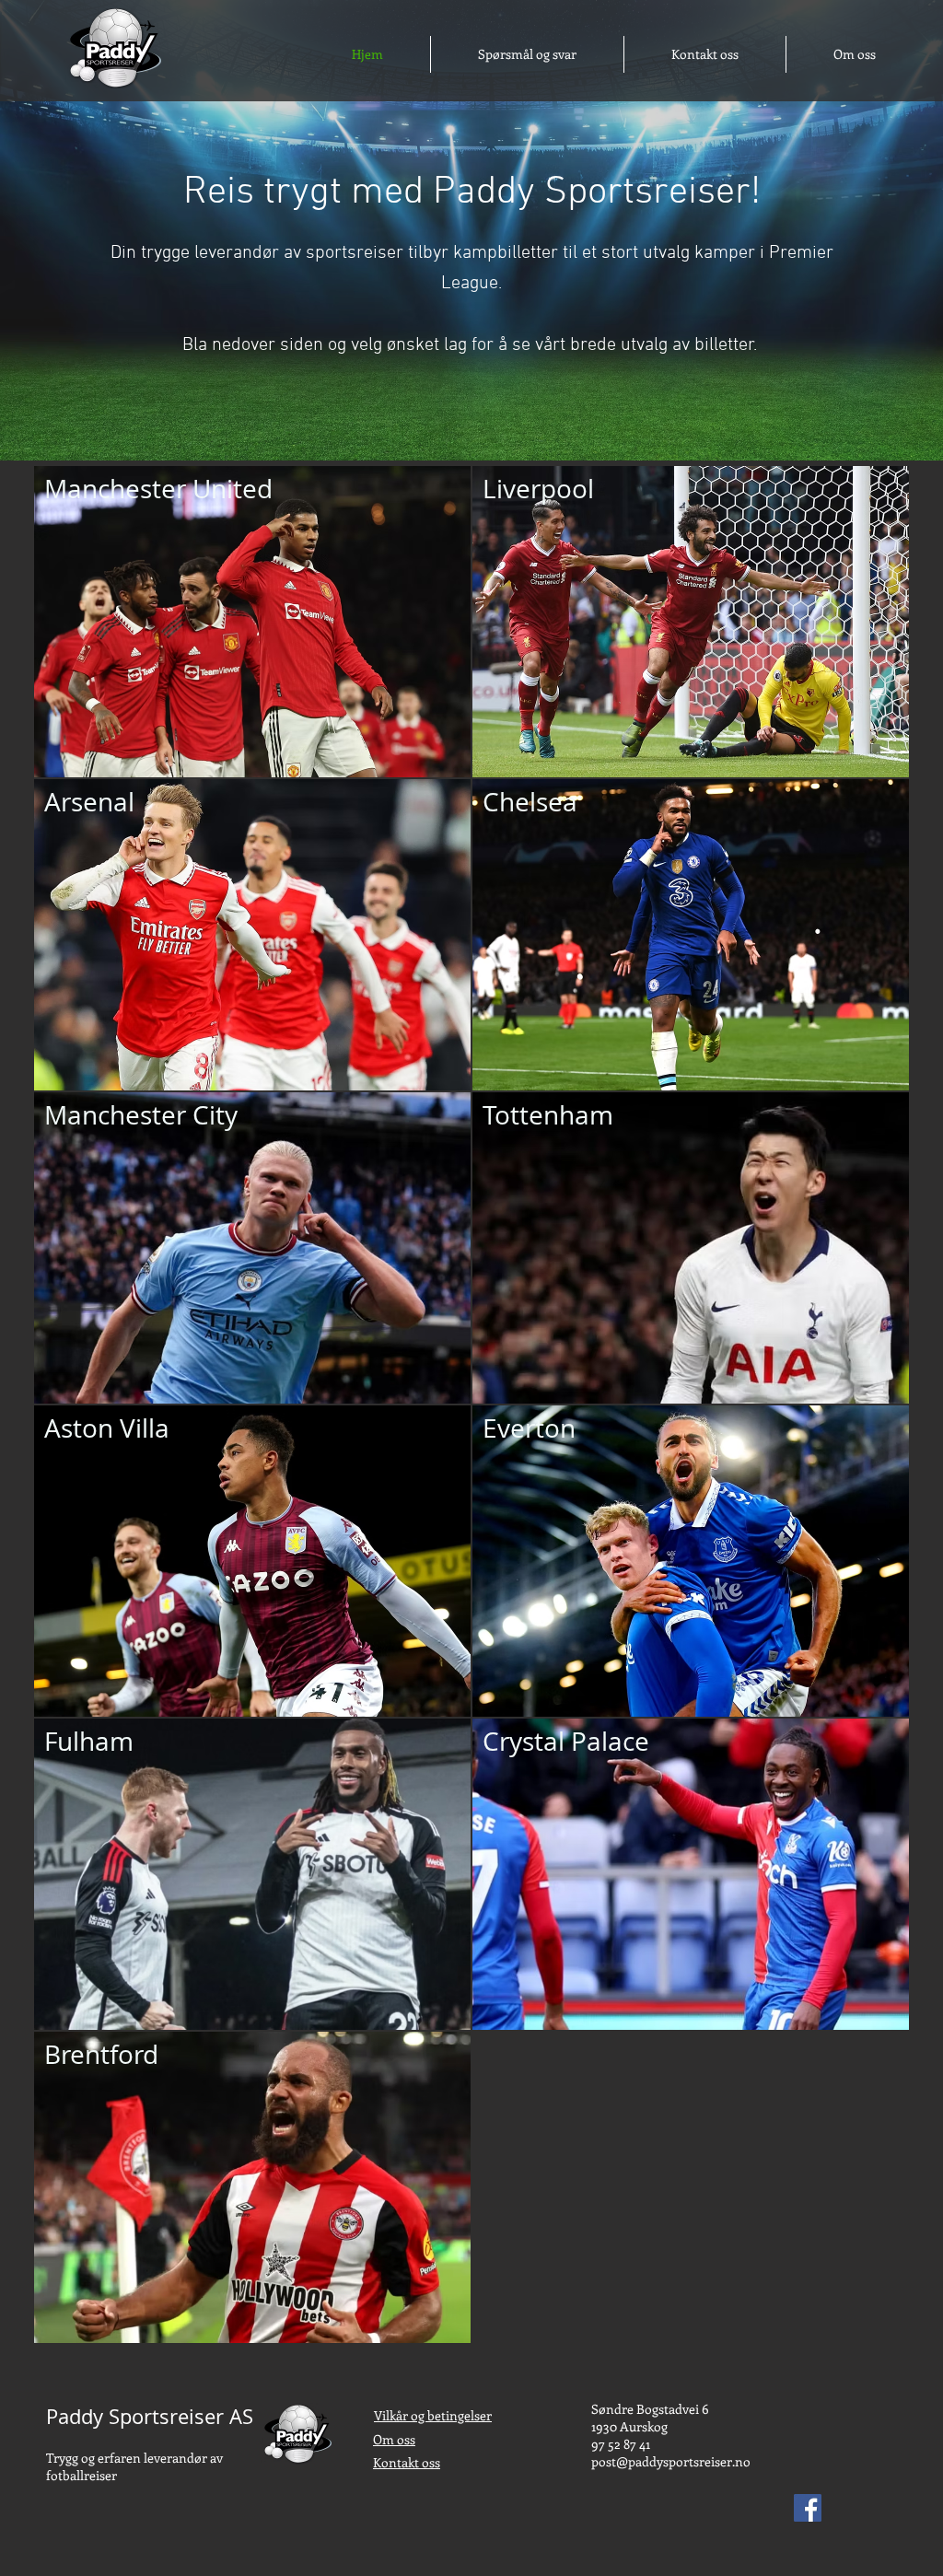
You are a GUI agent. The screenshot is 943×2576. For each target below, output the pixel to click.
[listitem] (252, 622)
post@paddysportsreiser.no (671, 2461)
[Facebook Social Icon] (808, 2508)
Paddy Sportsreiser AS (150, 2416)
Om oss (394, 2439)
